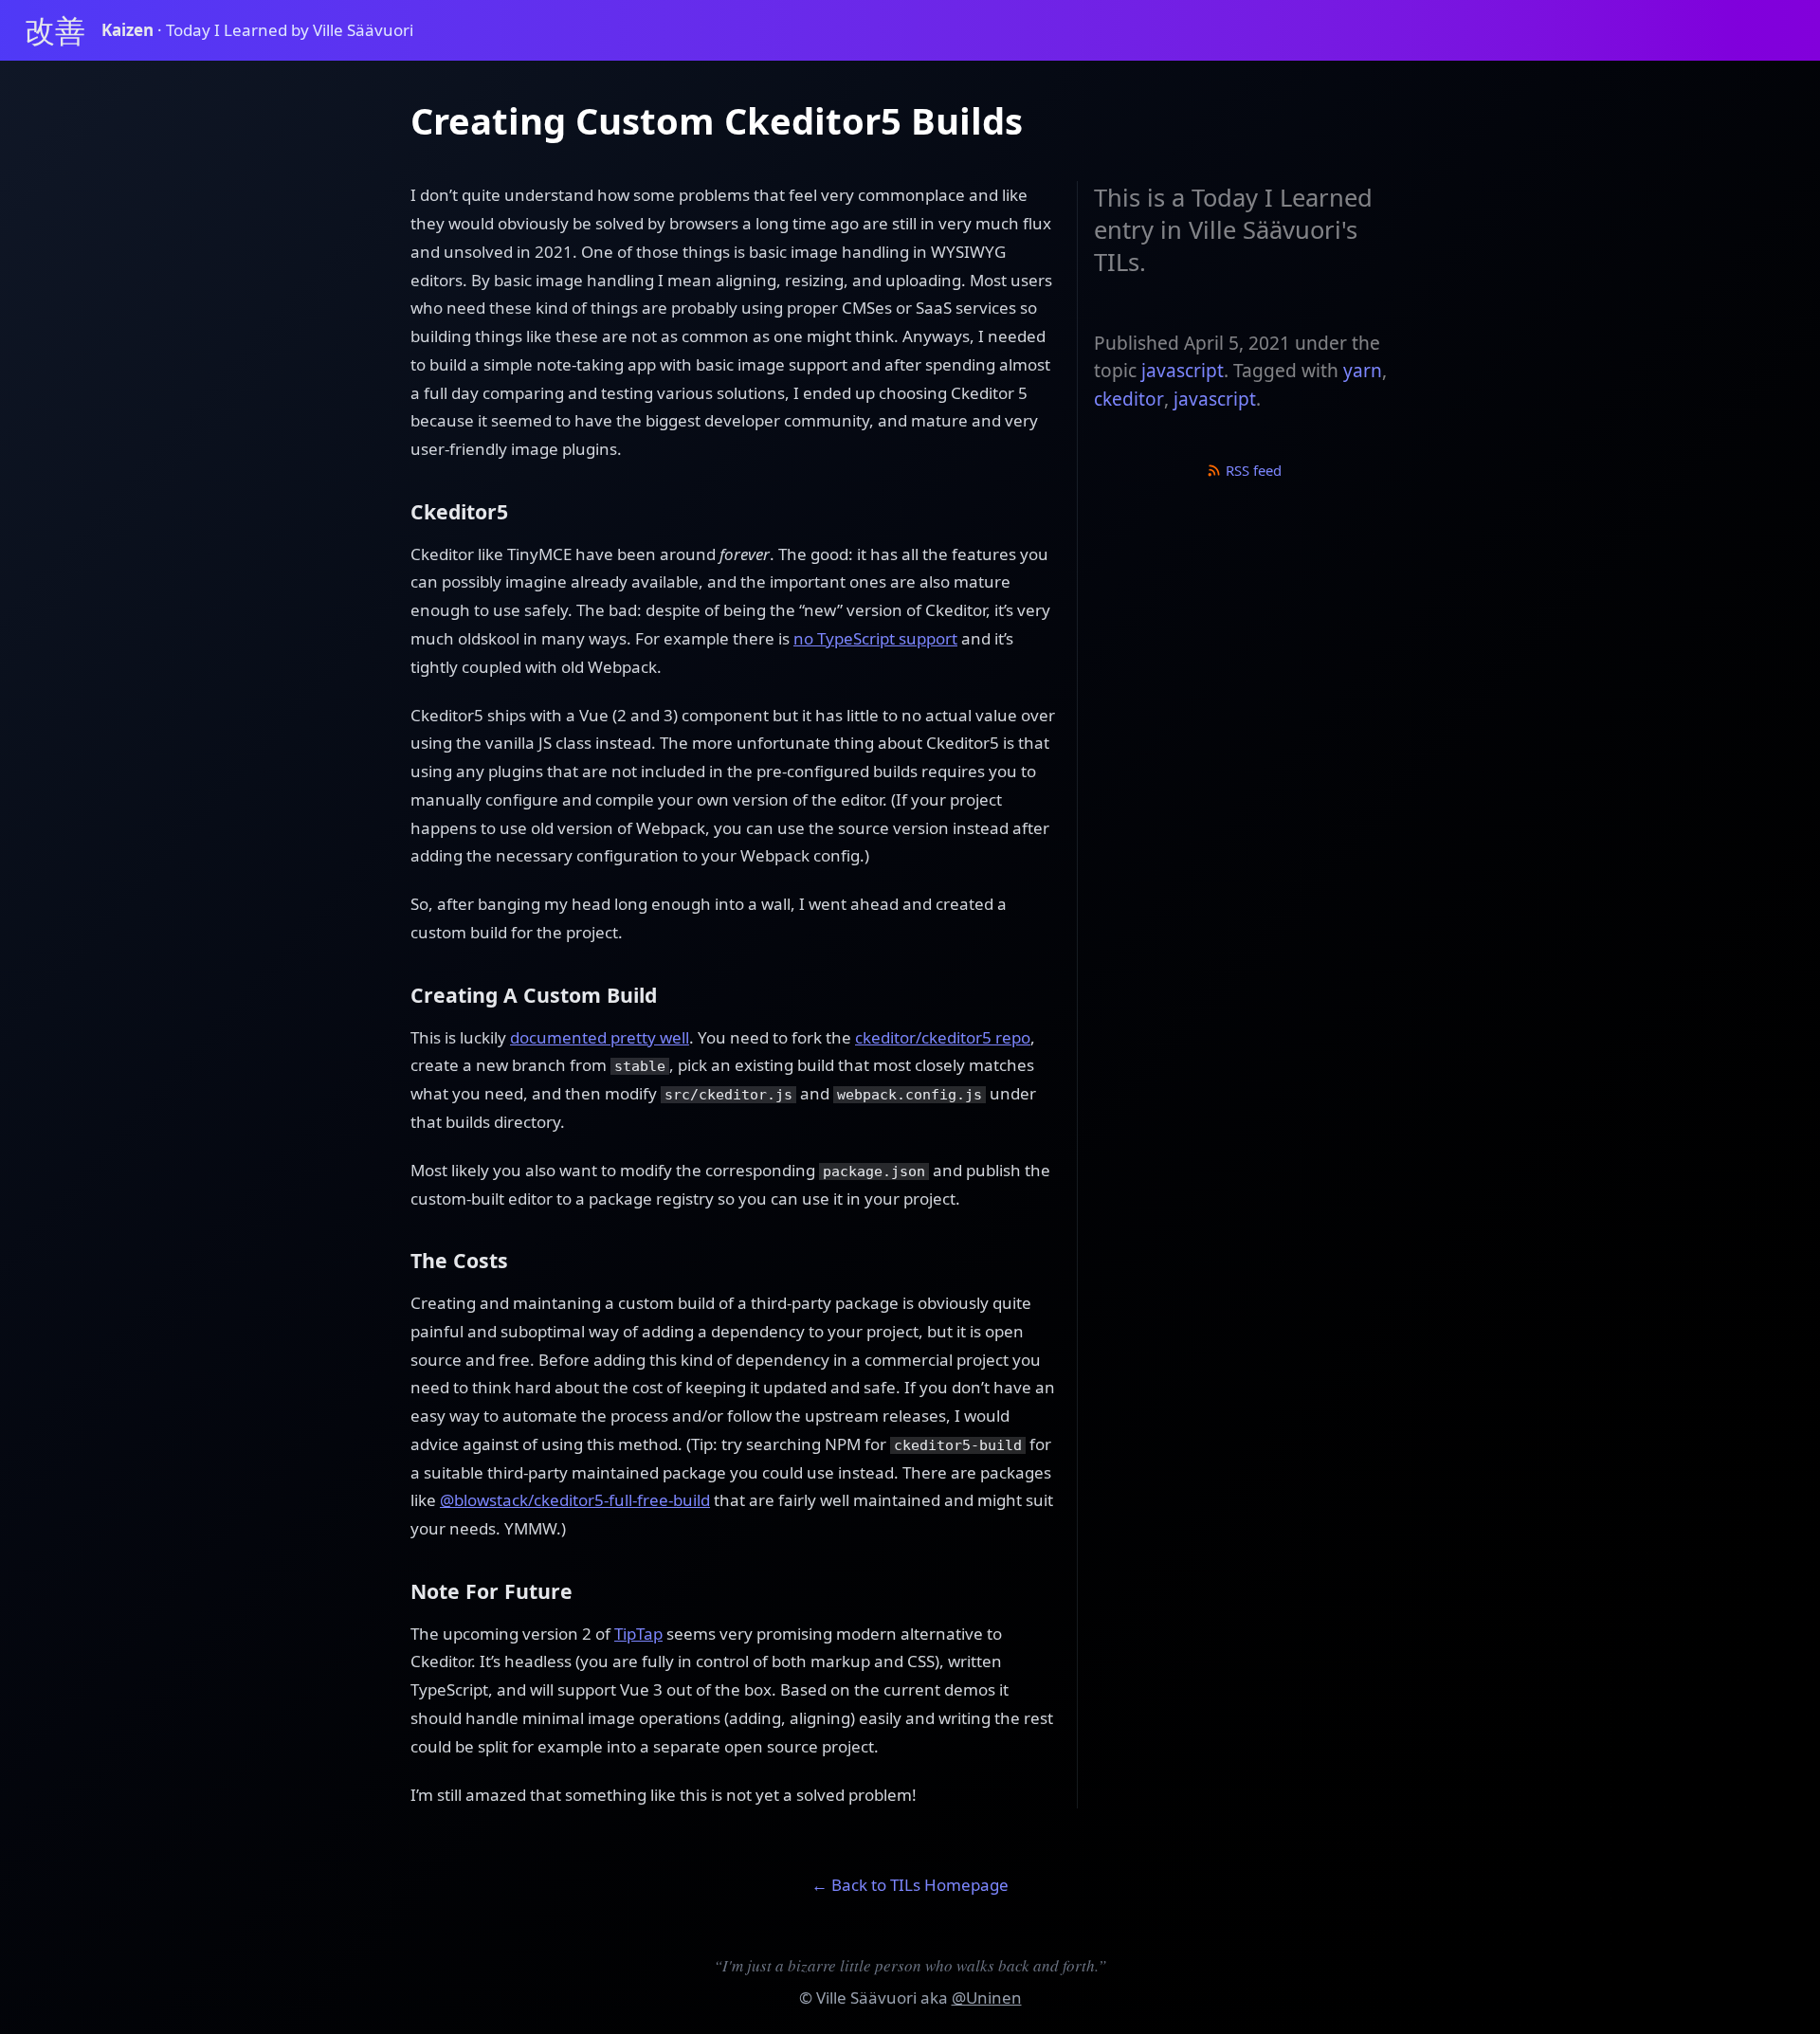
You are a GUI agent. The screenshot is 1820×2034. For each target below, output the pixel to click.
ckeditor (1129, 399)
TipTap (638, 1634)
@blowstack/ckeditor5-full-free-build (575, 1500)
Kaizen (129, 30)
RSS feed (1252, 470)
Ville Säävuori (866, 1998)
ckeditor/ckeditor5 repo (943, 1037)
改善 (55, 30)
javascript (1183, 371)
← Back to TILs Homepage (910, 1885)
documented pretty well (600, 1037)
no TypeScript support (875, 638)
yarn (1363, 371)
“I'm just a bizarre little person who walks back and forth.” (910, 1965)
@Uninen (987, 1998)
